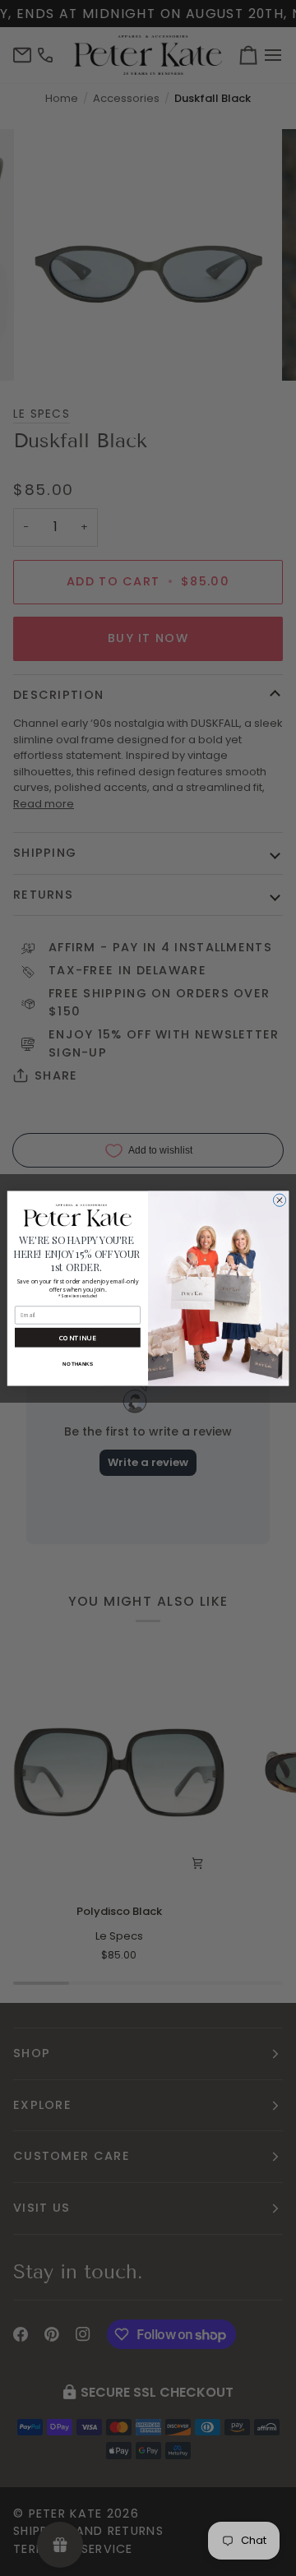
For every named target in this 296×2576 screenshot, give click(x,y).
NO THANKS (77, 1363)
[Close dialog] (279, 1199)
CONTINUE (78, 1337)
